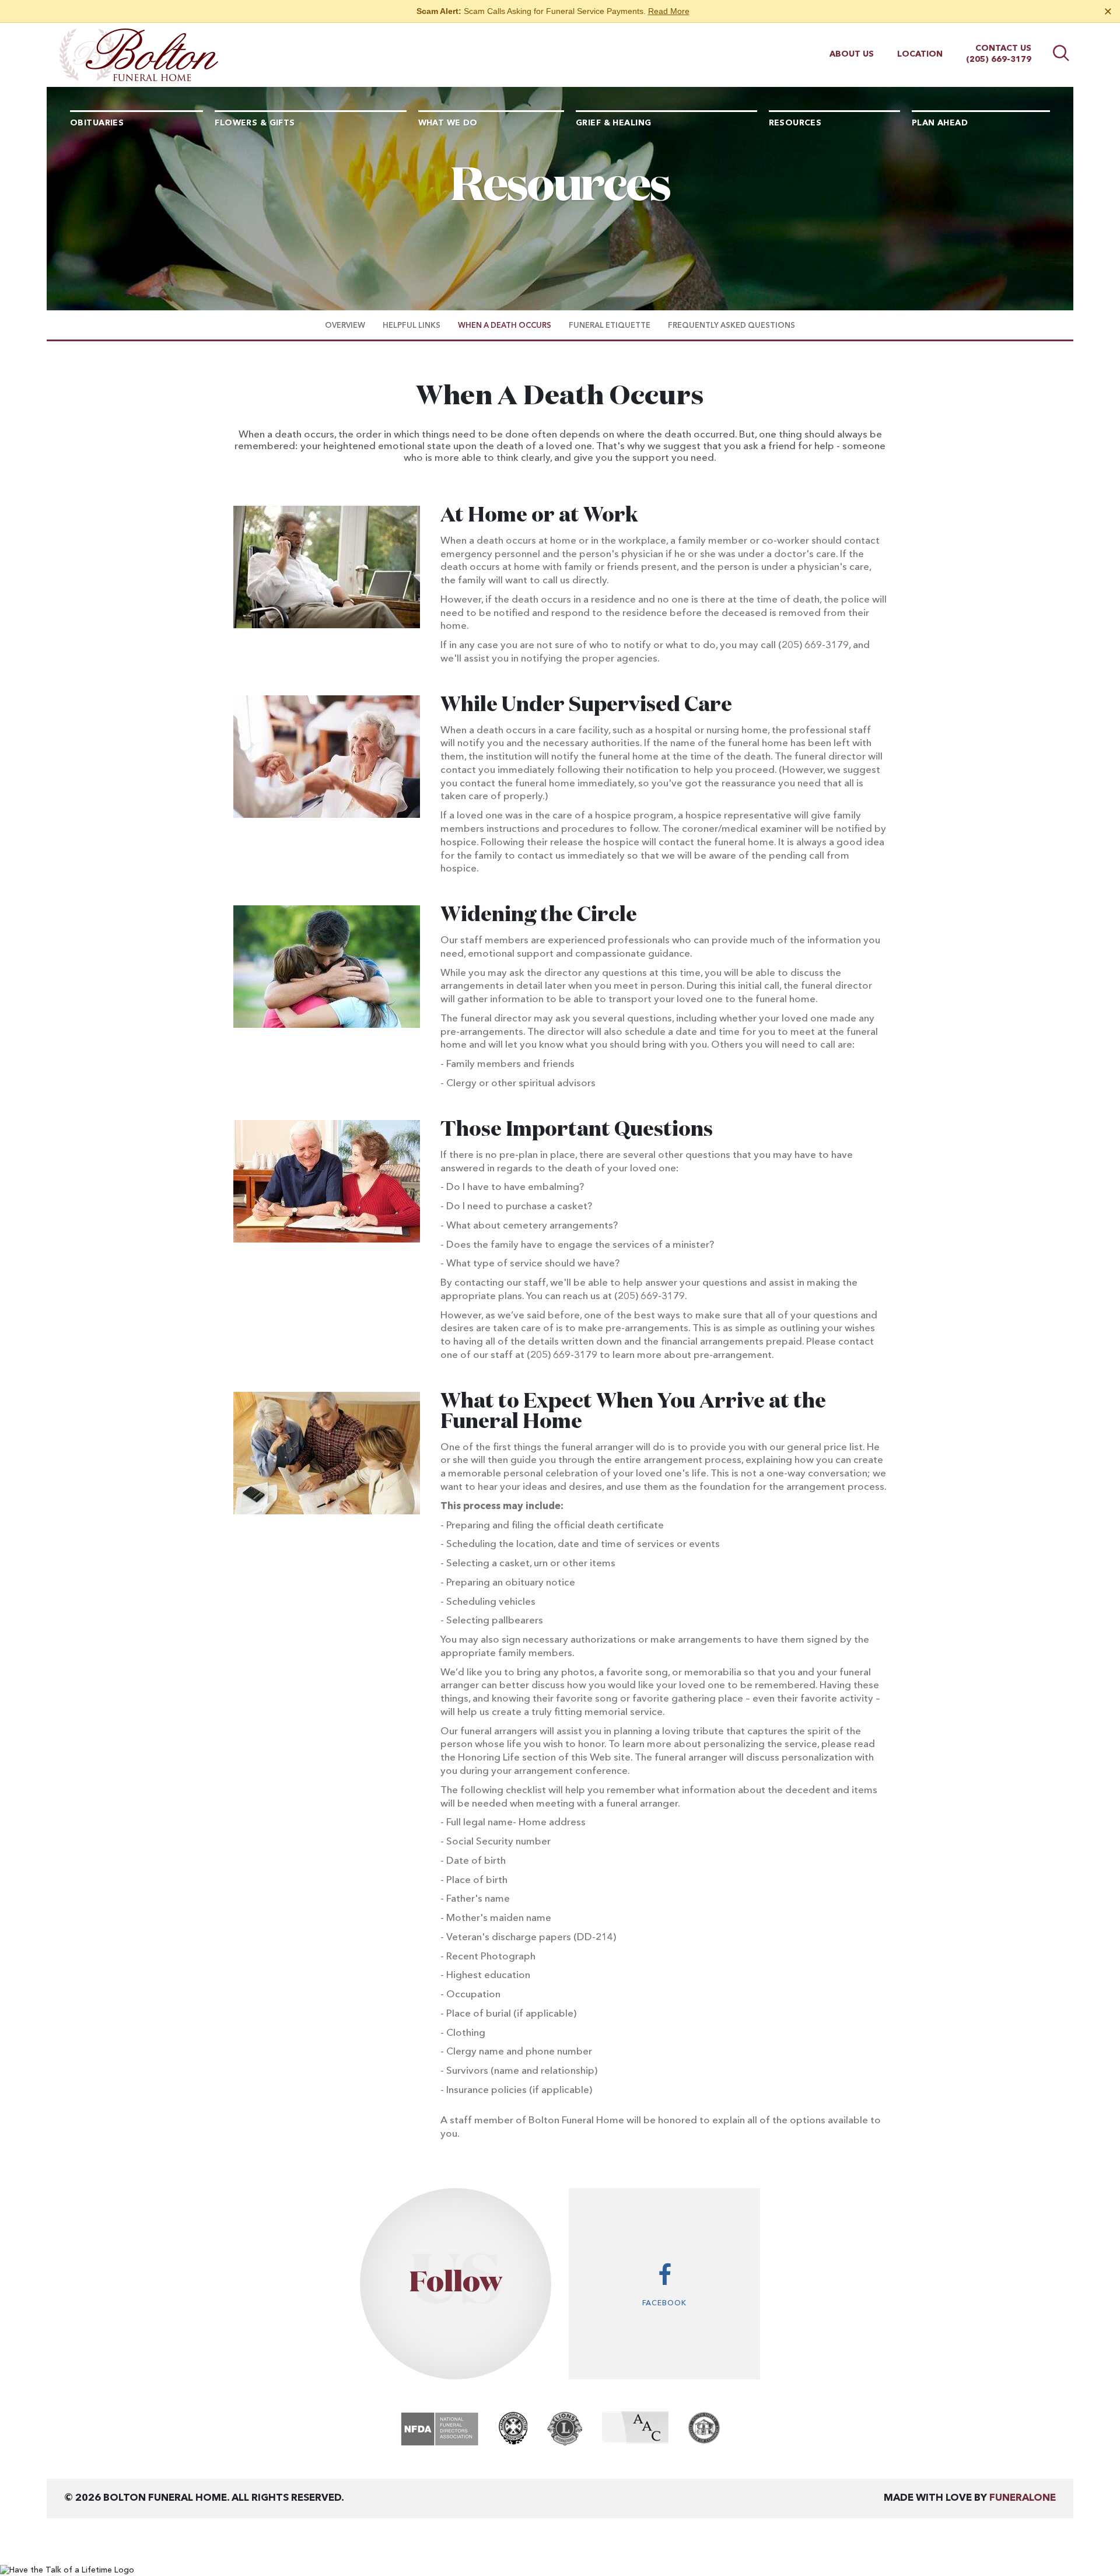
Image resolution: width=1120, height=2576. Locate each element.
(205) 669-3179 (999, 60)
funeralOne (1023, 2498)
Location (920, 54)
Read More (669, 11)
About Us (852, 54)
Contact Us (1003, 48)
